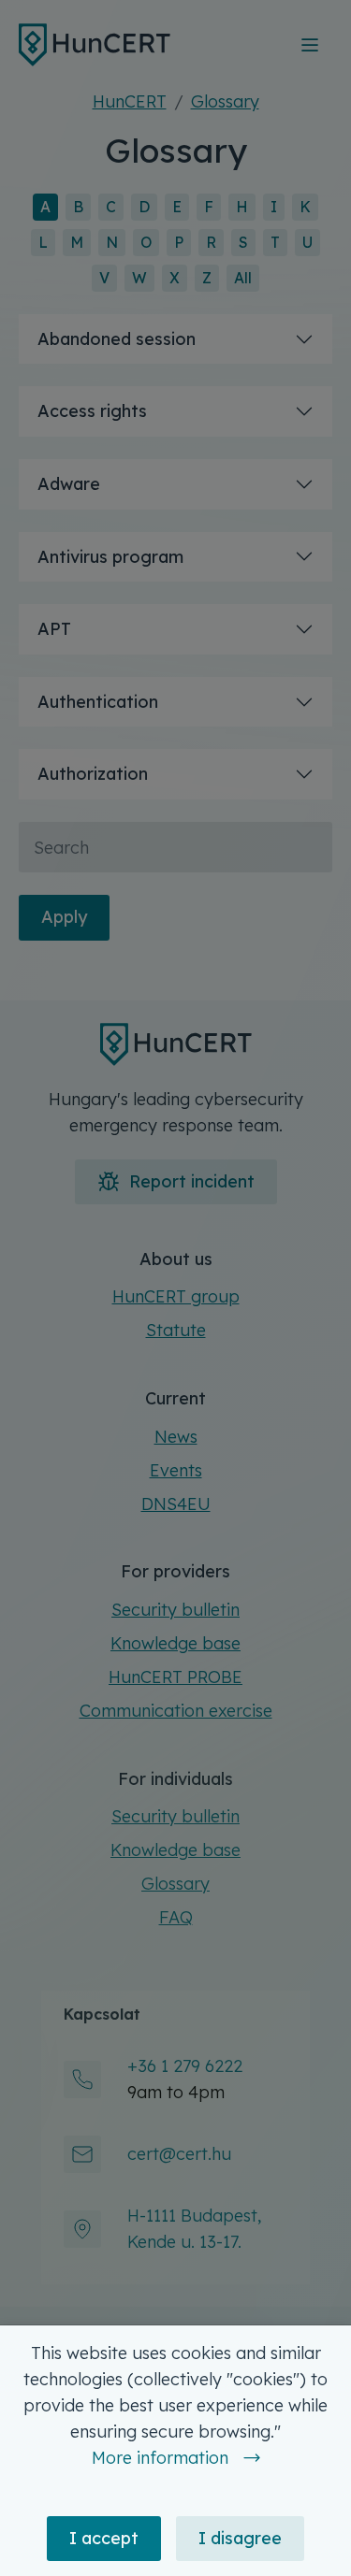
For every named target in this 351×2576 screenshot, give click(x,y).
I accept (104, 2538)
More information (160, 2458)
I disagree (240, 2538)
